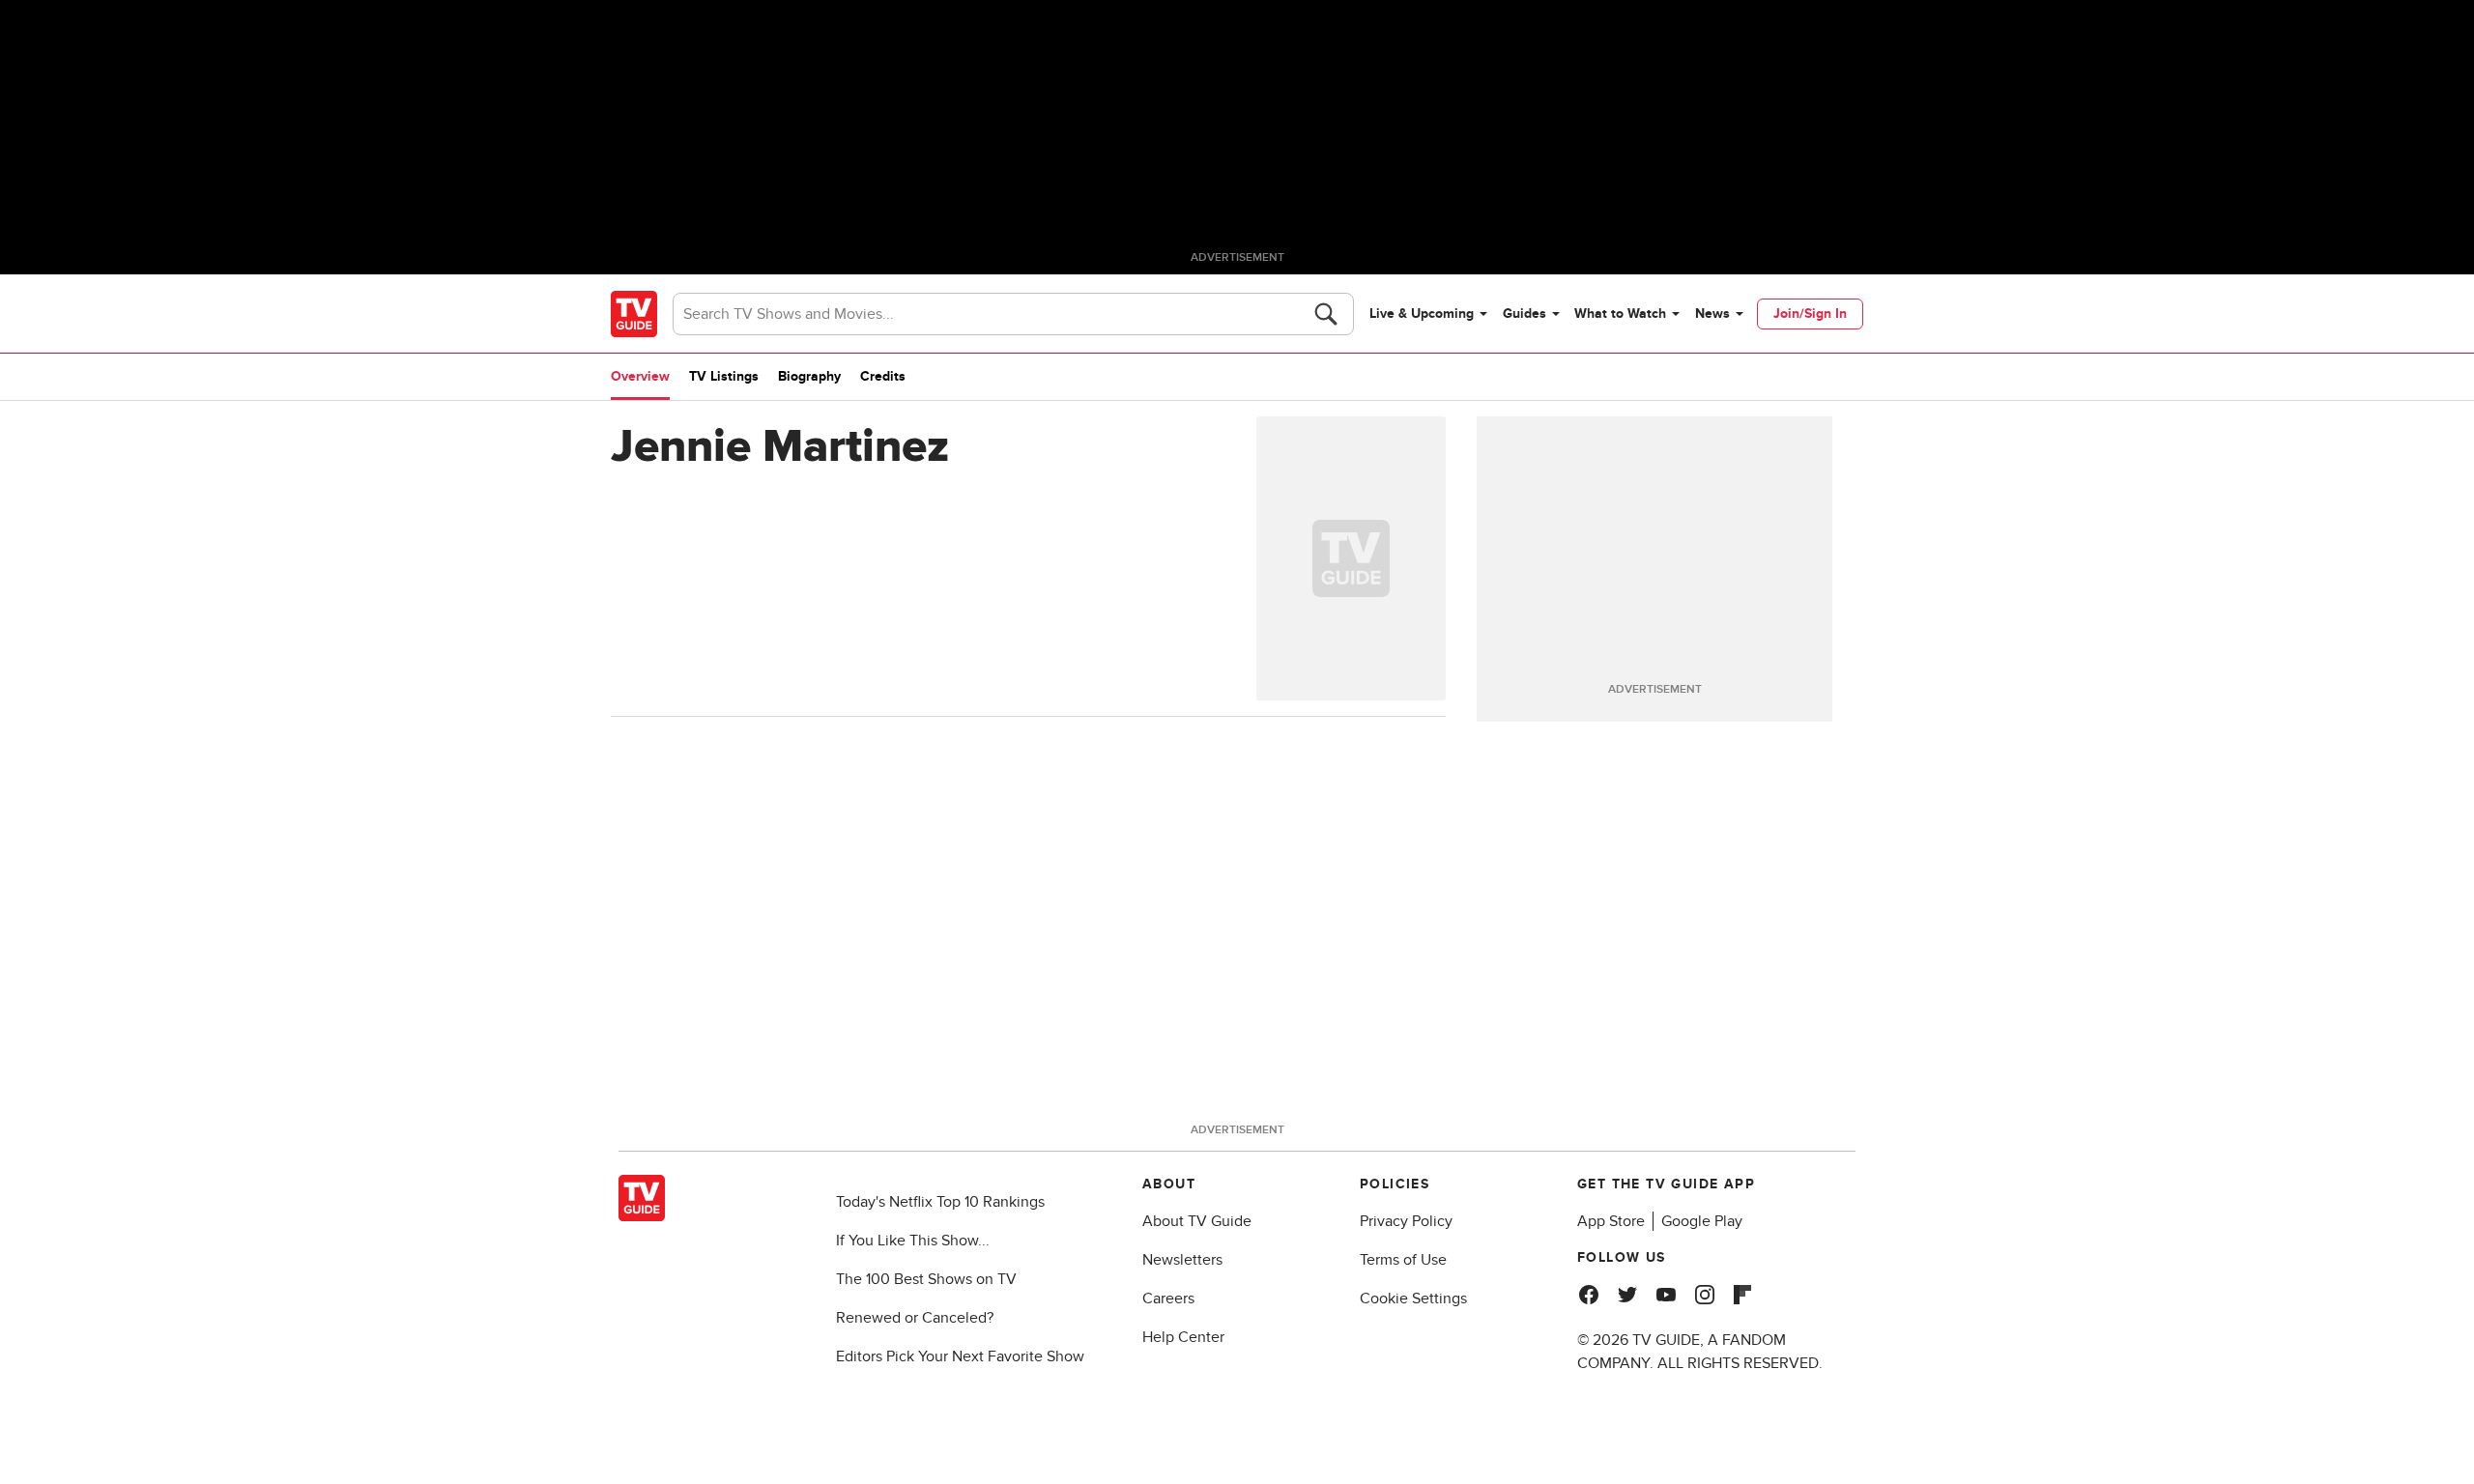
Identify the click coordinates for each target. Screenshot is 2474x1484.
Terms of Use (1403, 1260)
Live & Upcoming (1422, 314)
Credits (883, 376)
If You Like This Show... (913, 1241)
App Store (1611, 1221)
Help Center (1183, 1337)
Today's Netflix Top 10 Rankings (940, 1202)
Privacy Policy (1406, 1221)
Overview (640, 376)
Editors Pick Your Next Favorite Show (960, 1356)
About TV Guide (1197, 1221)
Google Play (1702, 1221)
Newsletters (1182, 1260)
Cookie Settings (1413, 1298)
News (1712, 314)
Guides (1525, 314)
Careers (1168, 1298)
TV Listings (724, 376)
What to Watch (1620, 314)
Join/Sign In (1810, 314)
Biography (809, 376)
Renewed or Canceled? (915, 1318)
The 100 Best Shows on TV (926, 1279)
